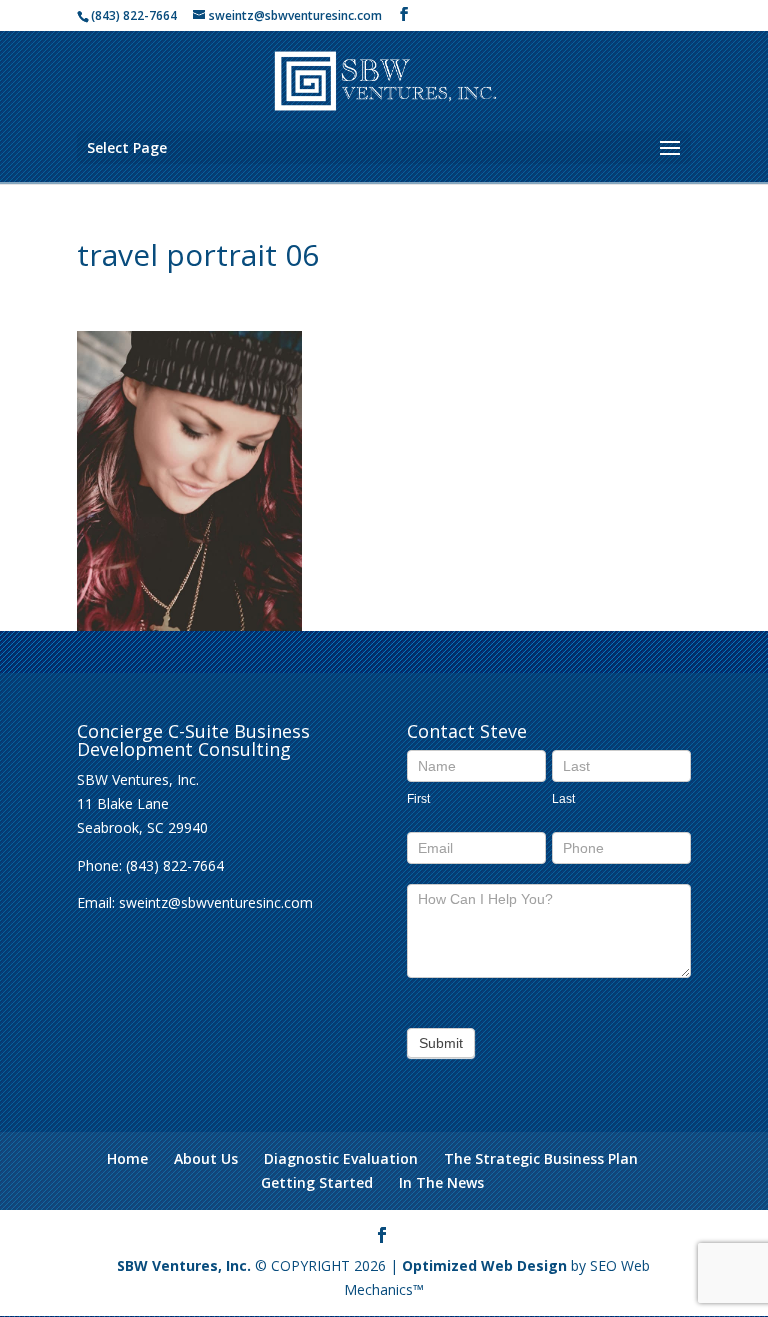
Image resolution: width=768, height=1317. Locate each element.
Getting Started (317, 1182)
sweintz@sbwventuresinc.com (216, 902)
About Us (206, 1158)
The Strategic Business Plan (541, 1158)
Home (127, 1158)
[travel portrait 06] (189, 618)
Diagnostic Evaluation (341, 1158)
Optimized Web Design (484, 1265)
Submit (441, 1043)
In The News (441, 1182)
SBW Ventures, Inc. (184, 1265)
